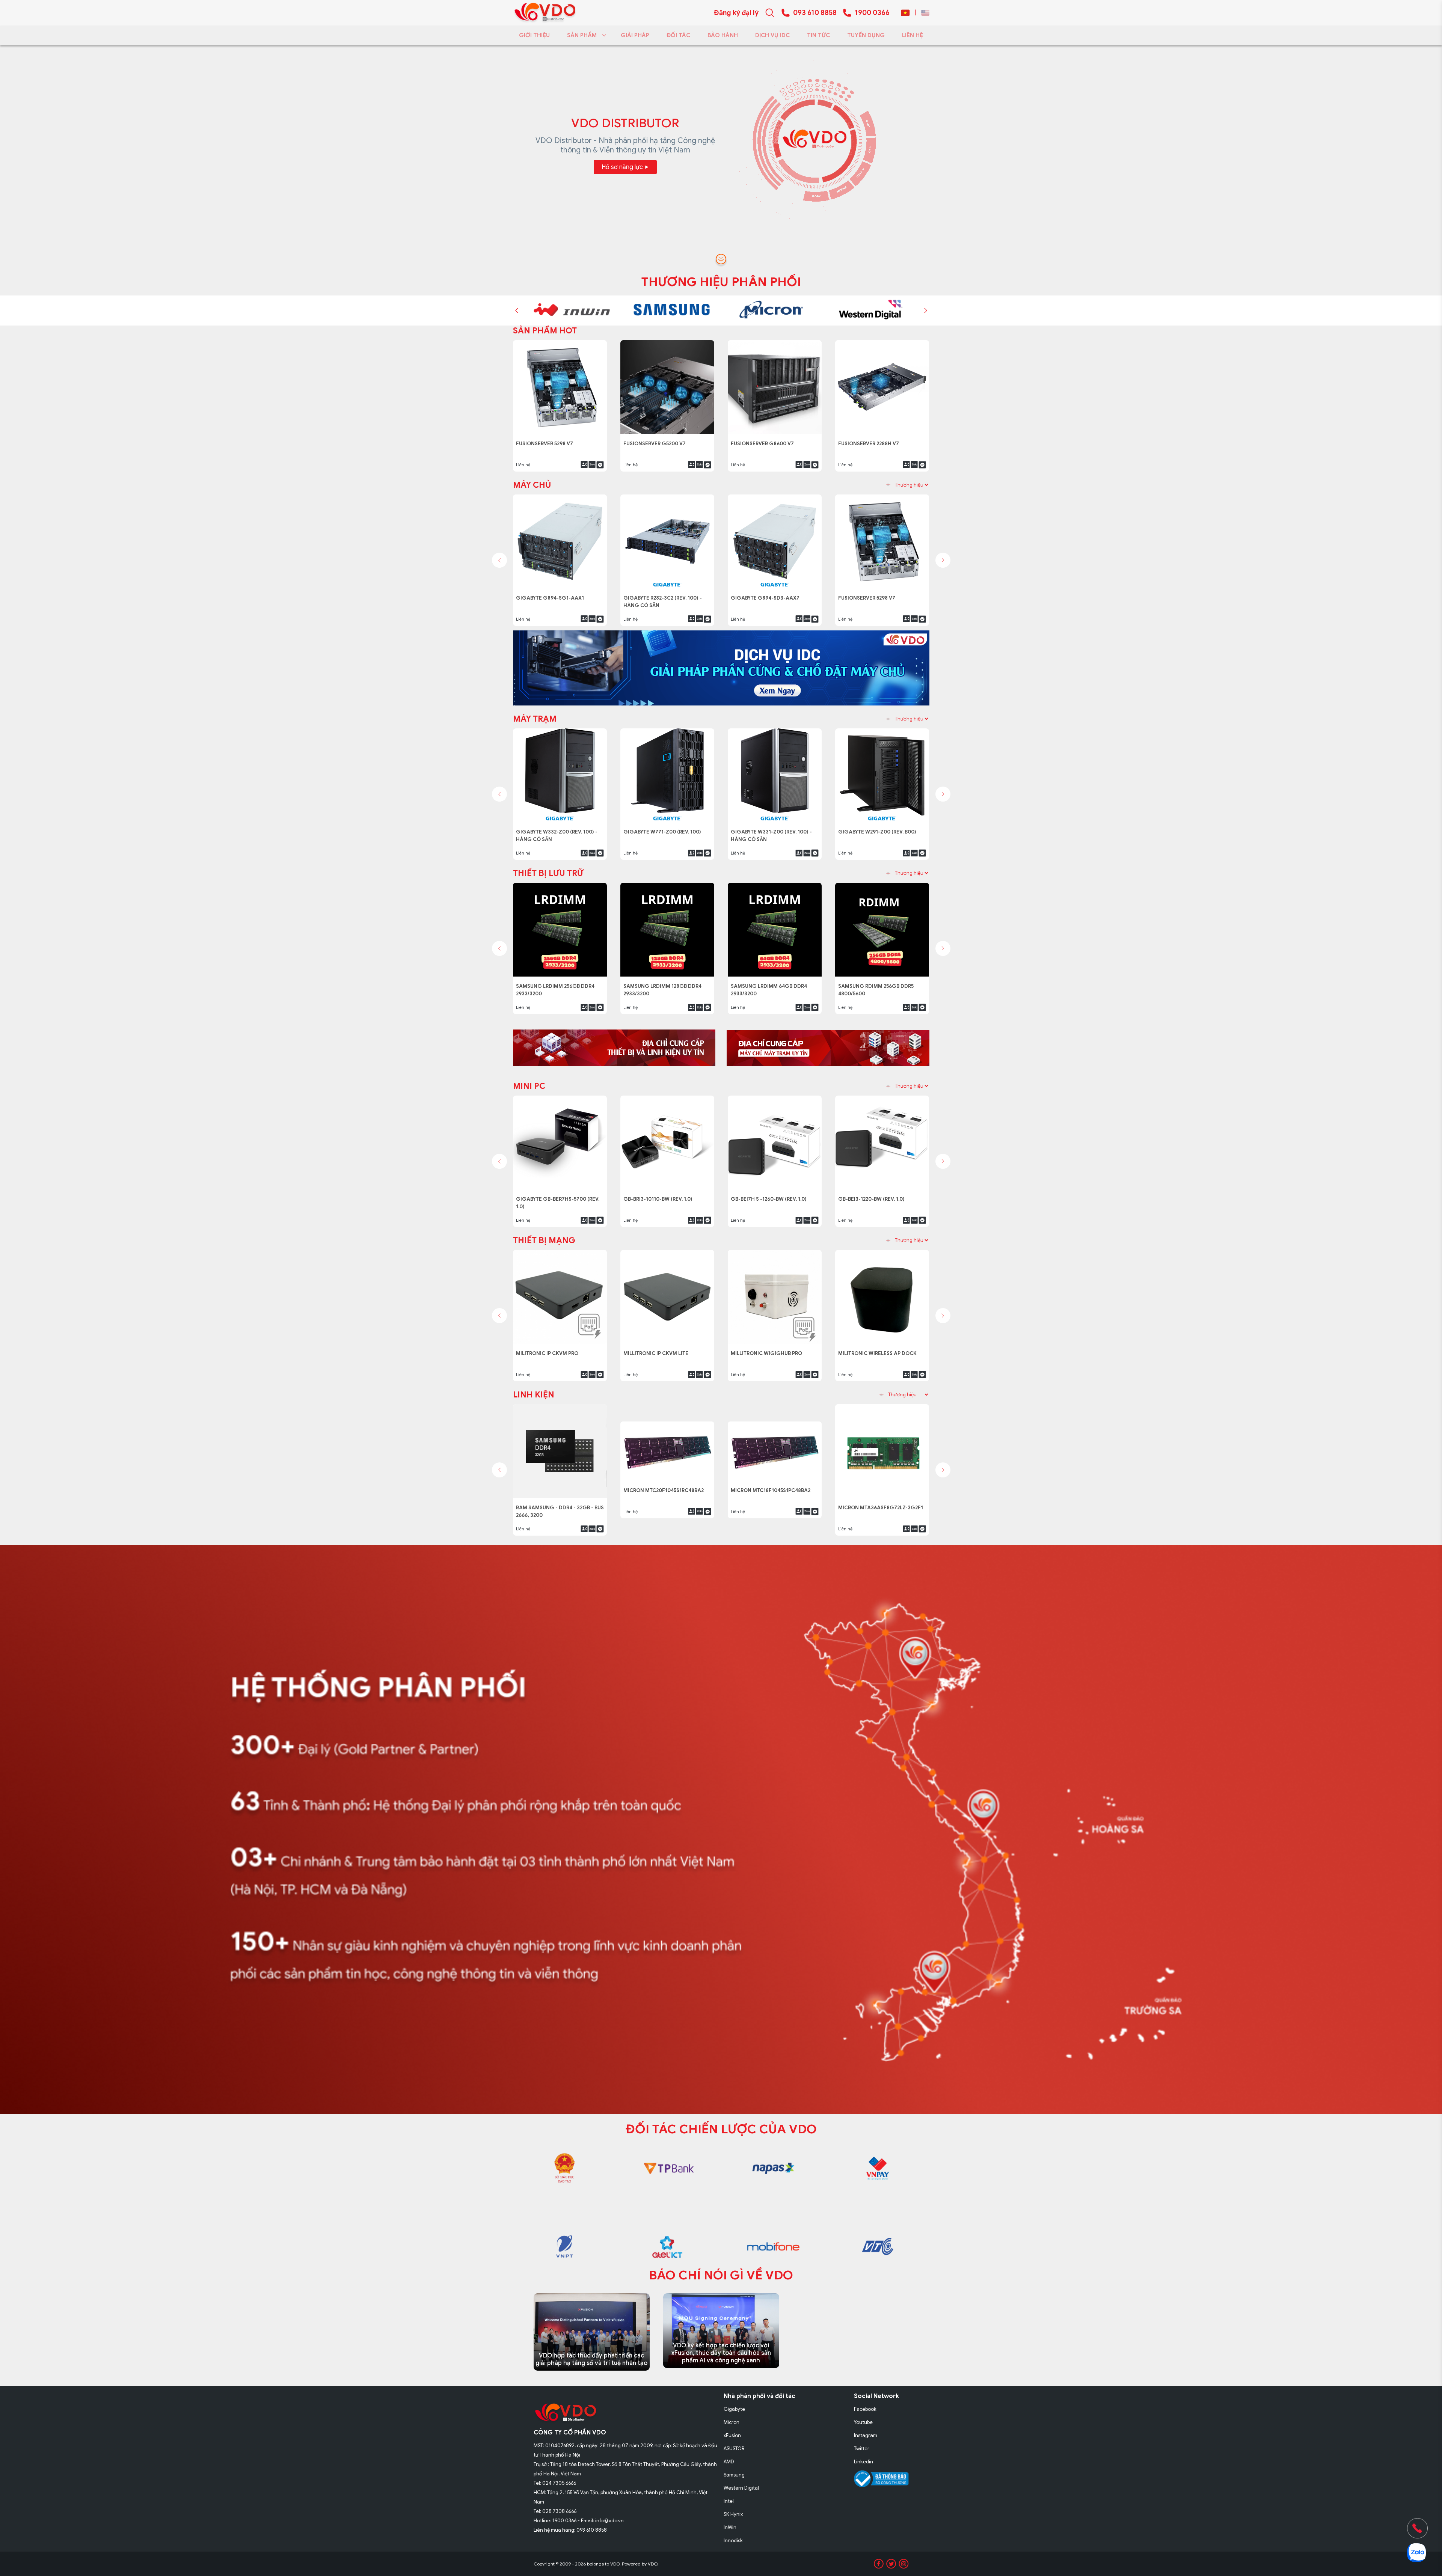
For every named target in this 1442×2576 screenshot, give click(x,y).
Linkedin (864, 2462)
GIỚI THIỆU (534, 35)
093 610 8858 (815, 13)
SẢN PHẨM (582, 35)
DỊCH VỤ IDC (772, 35)
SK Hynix (733, 2514)
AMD (729, 2462)
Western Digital (741, 2488)
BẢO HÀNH (723, 35)
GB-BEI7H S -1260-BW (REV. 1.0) (771, 1195)
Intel (729, 2501)
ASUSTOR (734, 2449)
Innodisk (733, 2541)
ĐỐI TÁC (678, 35)
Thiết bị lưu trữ (548, 873)
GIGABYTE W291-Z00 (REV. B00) (879, 828)
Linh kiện (534, 1395)
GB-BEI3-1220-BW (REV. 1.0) (875, 1195)
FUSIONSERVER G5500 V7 (872, 439)
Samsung (734, 2475)
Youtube (863, 2422)
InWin (730, 2527)
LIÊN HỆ (913, 35)
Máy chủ (532, 485)
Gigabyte (734, 2409)
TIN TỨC (818, 35)
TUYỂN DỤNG (866, 35)
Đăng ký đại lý (736, 13)
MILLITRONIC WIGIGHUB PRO (768, 1349)
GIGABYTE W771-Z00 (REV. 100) (664, 828)
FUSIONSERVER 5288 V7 (762, 439)
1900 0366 (872, 13)
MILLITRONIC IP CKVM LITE (657, 1349)
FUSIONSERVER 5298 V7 (870, 594)
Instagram (866, 2435)
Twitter (862, 2449)
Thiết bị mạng (544, 1240)
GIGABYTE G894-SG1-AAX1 (552, 594)
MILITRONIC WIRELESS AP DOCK (878, 1349)
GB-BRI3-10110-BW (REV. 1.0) (661, 1195)
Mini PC (529, 1086)
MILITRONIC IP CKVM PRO (549, 1349)
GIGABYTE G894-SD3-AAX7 (767, 594)
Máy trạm (535, 719)
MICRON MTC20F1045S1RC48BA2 (666, 1504)
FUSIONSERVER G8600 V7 (550, 439)
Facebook (865, 2409)
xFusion (732, 2435)
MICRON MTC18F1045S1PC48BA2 (773, 1504)
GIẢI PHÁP (635, 35)
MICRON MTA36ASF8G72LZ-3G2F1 (881, 1504)
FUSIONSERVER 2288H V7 (656, 439)
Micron (732, 2422)
